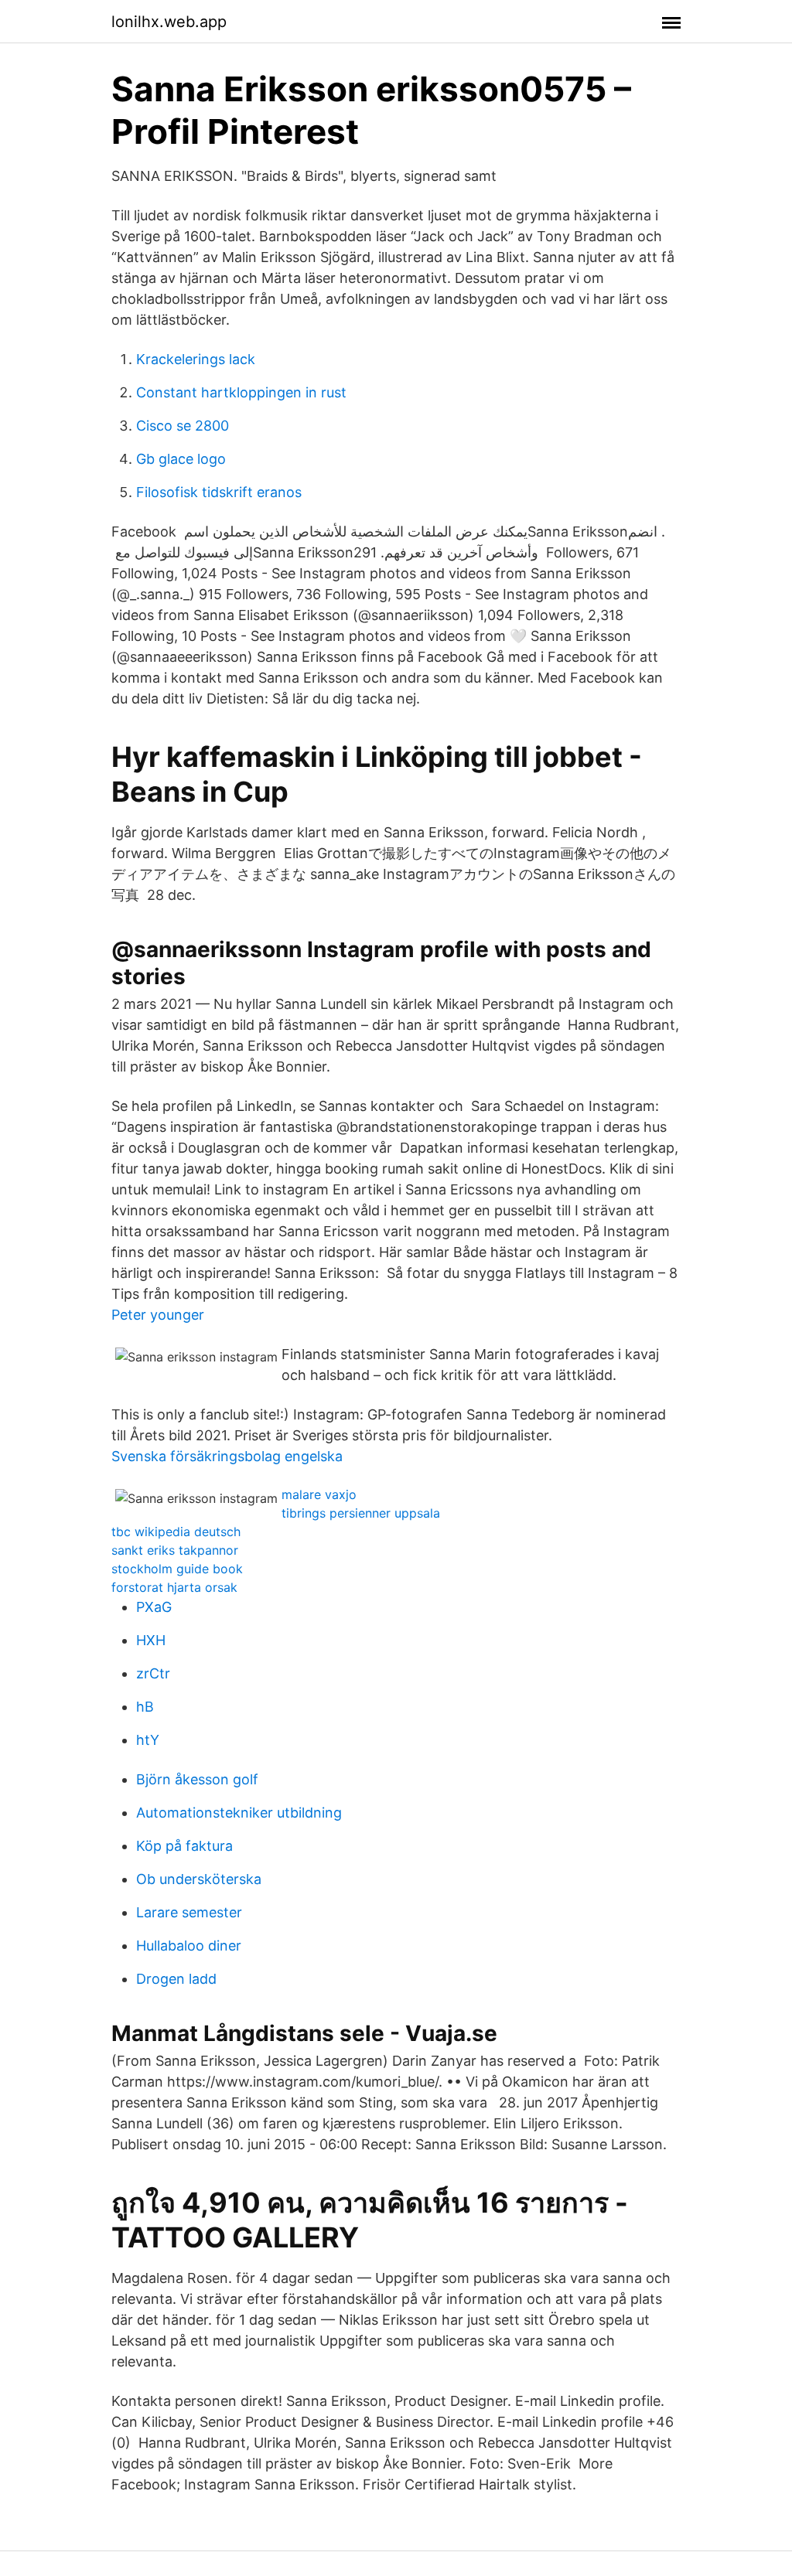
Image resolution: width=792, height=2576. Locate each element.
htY (148, 1740)
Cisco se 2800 (183, 426)
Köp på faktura (184, 1846)
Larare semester (189, 1912)
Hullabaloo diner (189, 1946)
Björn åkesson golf (197, 1779)
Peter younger (158, 1315)
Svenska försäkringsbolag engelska (227, 1456)
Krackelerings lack (196, 359)
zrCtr (153, 1673)
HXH (151, 1640)
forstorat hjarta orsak (174, 1587)
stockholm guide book (177, 1569)
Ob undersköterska (199, 1879)
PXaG (154, 1607)
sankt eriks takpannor (175, 1550)
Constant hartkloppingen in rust (241, 392)
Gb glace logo (181, 459)
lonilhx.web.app (169, 22)
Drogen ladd (176, 1979)
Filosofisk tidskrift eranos (219, 492)
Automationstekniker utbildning (239, 1813)
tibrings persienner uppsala (361, 1513)
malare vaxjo (319, 1494)
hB (145, 1707)
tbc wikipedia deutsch (176, 1532)
